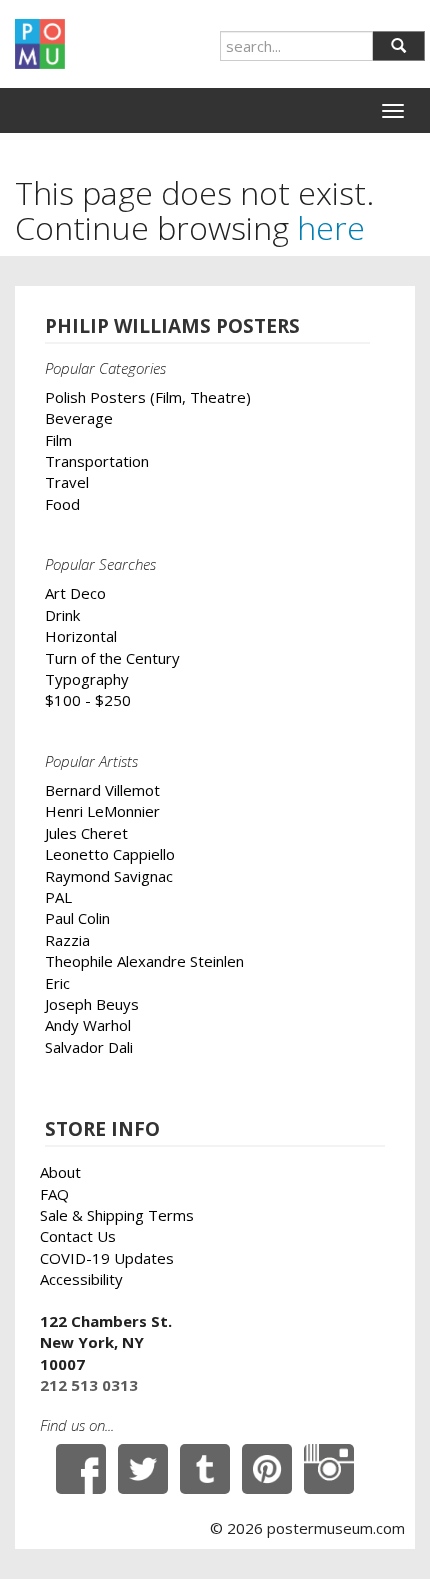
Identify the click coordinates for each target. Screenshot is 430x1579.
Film (58, 440)
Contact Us (78, 1236)
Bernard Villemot (102, 790)
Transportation (97, 461)
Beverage (79, 418)
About (60, 1172)
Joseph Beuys (92, 1004)
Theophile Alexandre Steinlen (144, 961)
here (331, 227)
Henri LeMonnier (102, 811)
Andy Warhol (88, 1025)
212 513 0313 (89, 1385)
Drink (62, 615)
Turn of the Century (112, 658)
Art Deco (75, 593)
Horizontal (81, 636)
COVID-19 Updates (107, 1258)
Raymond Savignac (109, 876)
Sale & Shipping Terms (117, 1215)
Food (62, 504)
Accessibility (81, 1279)
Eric (57, 983)
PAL (58, 897)
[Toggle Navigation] (393, 111)
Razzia (67, 940)
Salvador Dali (89, 1047)
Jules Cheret (86, 833)
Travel (67, 482)
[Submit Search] (398, 46)
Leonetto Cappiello (110, 854)
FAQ (54, 1194)
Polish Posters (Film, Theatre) (148, 397)
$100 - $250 (88, 700)
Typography (87, 679)
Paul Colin (77, 918)
